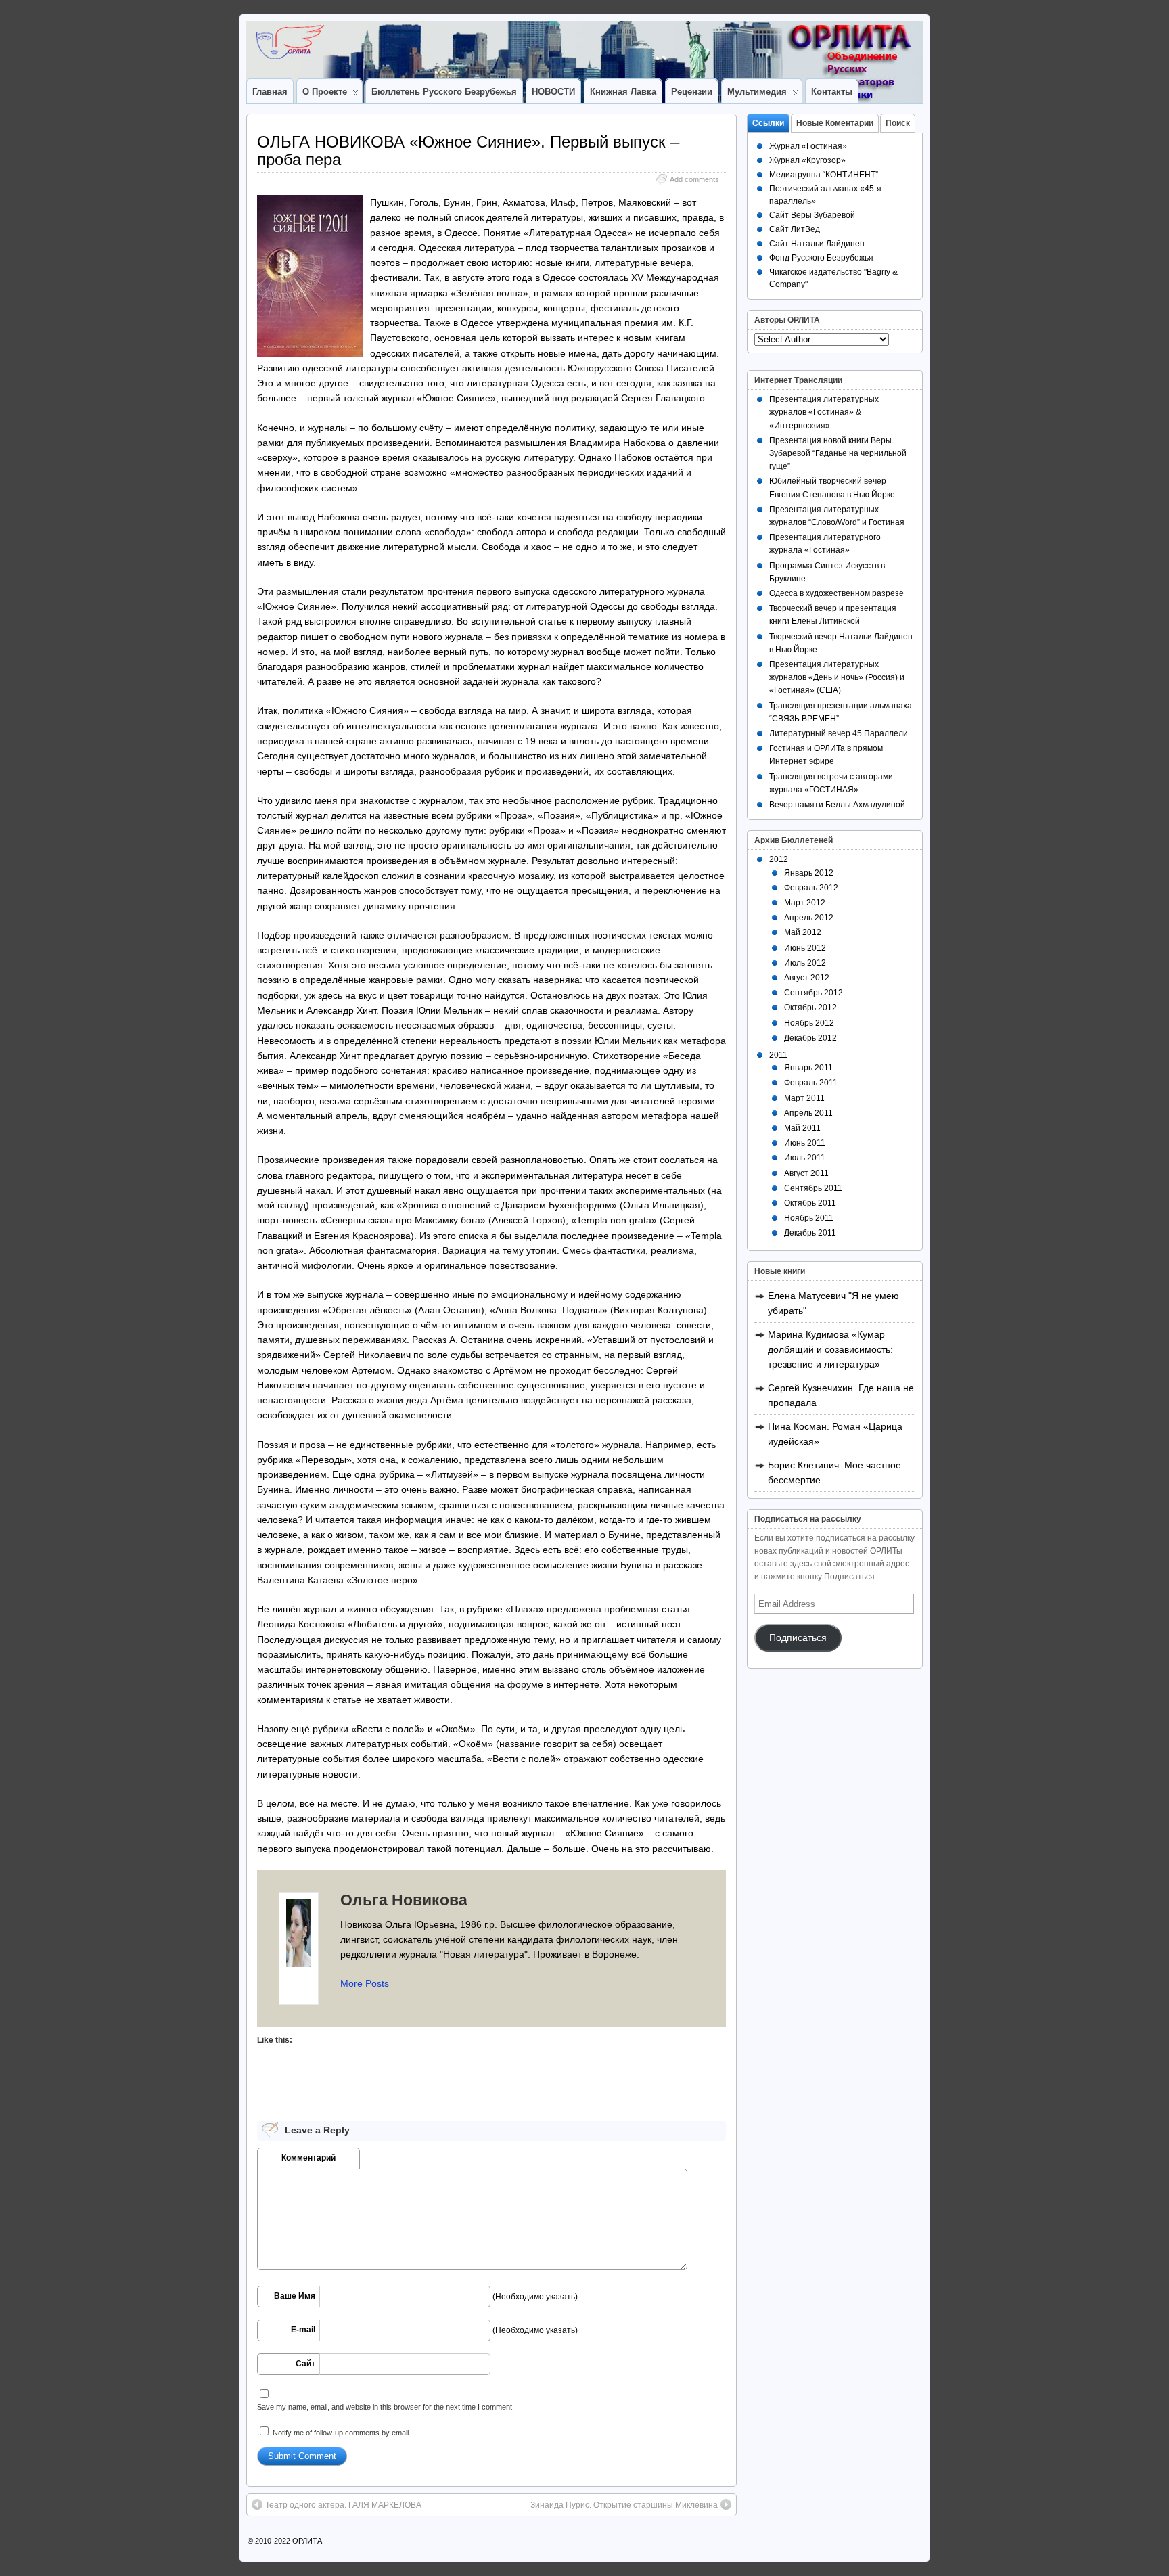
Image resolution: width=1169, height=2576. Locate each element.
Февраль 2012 (811, 888)
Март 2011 (804, 1098)
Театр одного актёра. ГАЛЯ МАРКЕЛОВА (343, 2505)
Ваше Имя (295, 2296)
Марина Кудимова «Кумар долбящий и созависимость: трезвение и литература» (830, 1349)
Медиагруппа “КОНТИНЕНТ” (824, 175)
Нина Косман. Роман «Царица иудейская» (835, 1434)
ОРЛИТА (307, 2541)
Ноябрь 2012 (809, 1023)
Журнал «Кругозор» (807, 160)
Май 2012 (803, 932)
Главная (270, 92)
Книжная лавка (623, 92)
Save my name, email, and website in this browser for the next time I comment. (386, 2407)
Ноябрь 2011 (809, 1218)
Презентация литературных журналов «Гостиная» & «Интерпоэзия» (824, 412)
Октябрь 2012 (810, 1008)
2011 (778, 1055)
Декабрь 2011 (810, 1233)
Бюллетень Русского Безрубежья (444, 92)
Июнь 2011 (805, 1143)
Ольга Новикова (404, 1900)
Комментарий (308, 2158)
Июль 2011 (805, 1158)
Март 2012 (805, 903)
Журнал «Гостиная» (808, 146)
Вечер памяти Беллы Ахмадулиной (837, 805)
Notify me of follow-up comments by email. (342, 2433)
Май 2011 (802, 1128)
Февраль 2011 (811, 1083)
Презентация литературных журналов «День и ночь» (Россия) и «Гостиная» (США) (837, 677)
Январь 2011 (808, 1068)
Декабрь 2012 (810, 1038)
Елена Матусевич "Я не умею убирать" (833, 1303)
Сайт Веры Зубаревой (812, 215)
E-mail (303, 2330)
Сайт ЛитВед (795, 229)
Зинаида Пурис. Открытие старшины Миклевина (624, 2505)
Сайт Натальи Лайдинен (817, 244)
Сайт (305, 2364)
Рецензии (692, 92)
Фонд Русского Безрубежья (821, 258)
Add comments (694, 179)
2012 (779, 859)
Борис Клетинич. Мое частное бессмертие (834, 1472)
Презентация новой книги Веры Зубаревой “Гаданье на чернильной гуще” (838, 453)
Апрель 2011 (808, 1113)
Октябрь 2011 (810, 1203)
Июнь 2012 (805, 948)
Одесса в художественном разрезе (836, 593)
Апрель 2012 (809, 918)
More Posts (365, 1983)
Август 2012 (807, 978)
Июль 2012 (805, 963)
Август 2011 (806, 1173)
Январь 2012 (809, 873)
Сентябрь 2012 (813, 993)
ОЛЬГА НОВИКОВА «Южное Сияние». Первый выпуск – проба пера (468, 151)
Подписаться (798, 1638)
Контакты (832, 92)
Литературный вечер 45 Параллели (839, 733)
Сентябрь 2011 (813, 1188)
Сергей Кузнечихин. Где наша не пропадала (841, 1395)
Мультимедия (757, 92)
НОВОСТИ (553, 92)
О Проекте (325, 92)
